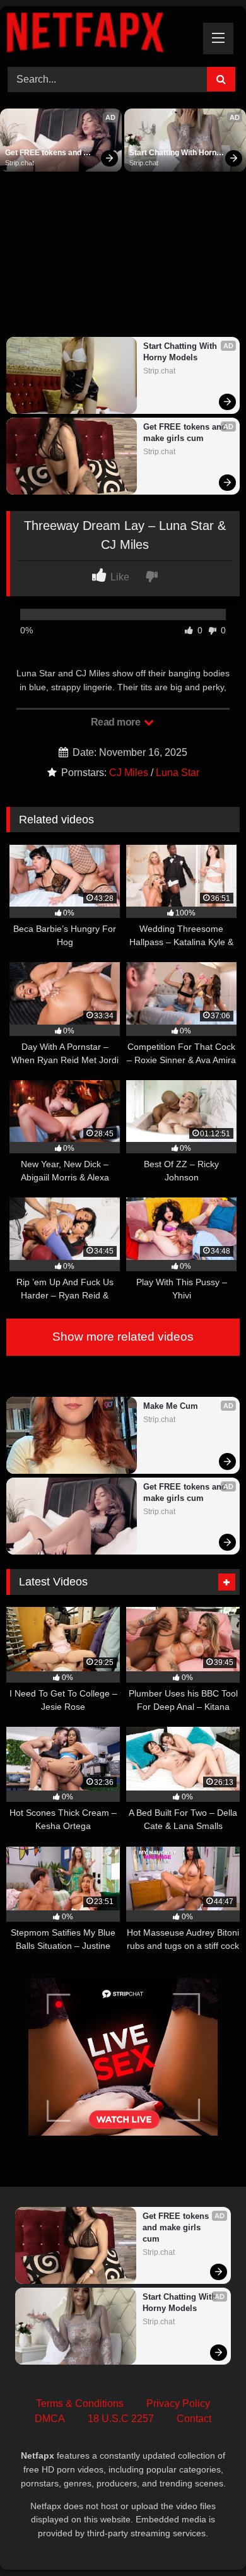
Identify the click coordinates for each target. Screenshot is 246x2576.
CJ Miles (129, 773)
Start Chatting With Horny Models (176, 153)
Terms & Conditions (80, 2403)
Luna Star (178, 773)
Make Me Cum (171, 1406)
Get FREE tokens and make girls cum (44, 153)
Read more (117, 722)
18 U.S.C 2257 (121, 2419)
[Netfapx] (101, 35)
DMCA (50, 2419)
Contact (194, 2419)
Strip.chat (20, 163)
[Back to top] (207, 2538)
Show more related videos (123, 1337)
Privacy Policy (178, 2403)
